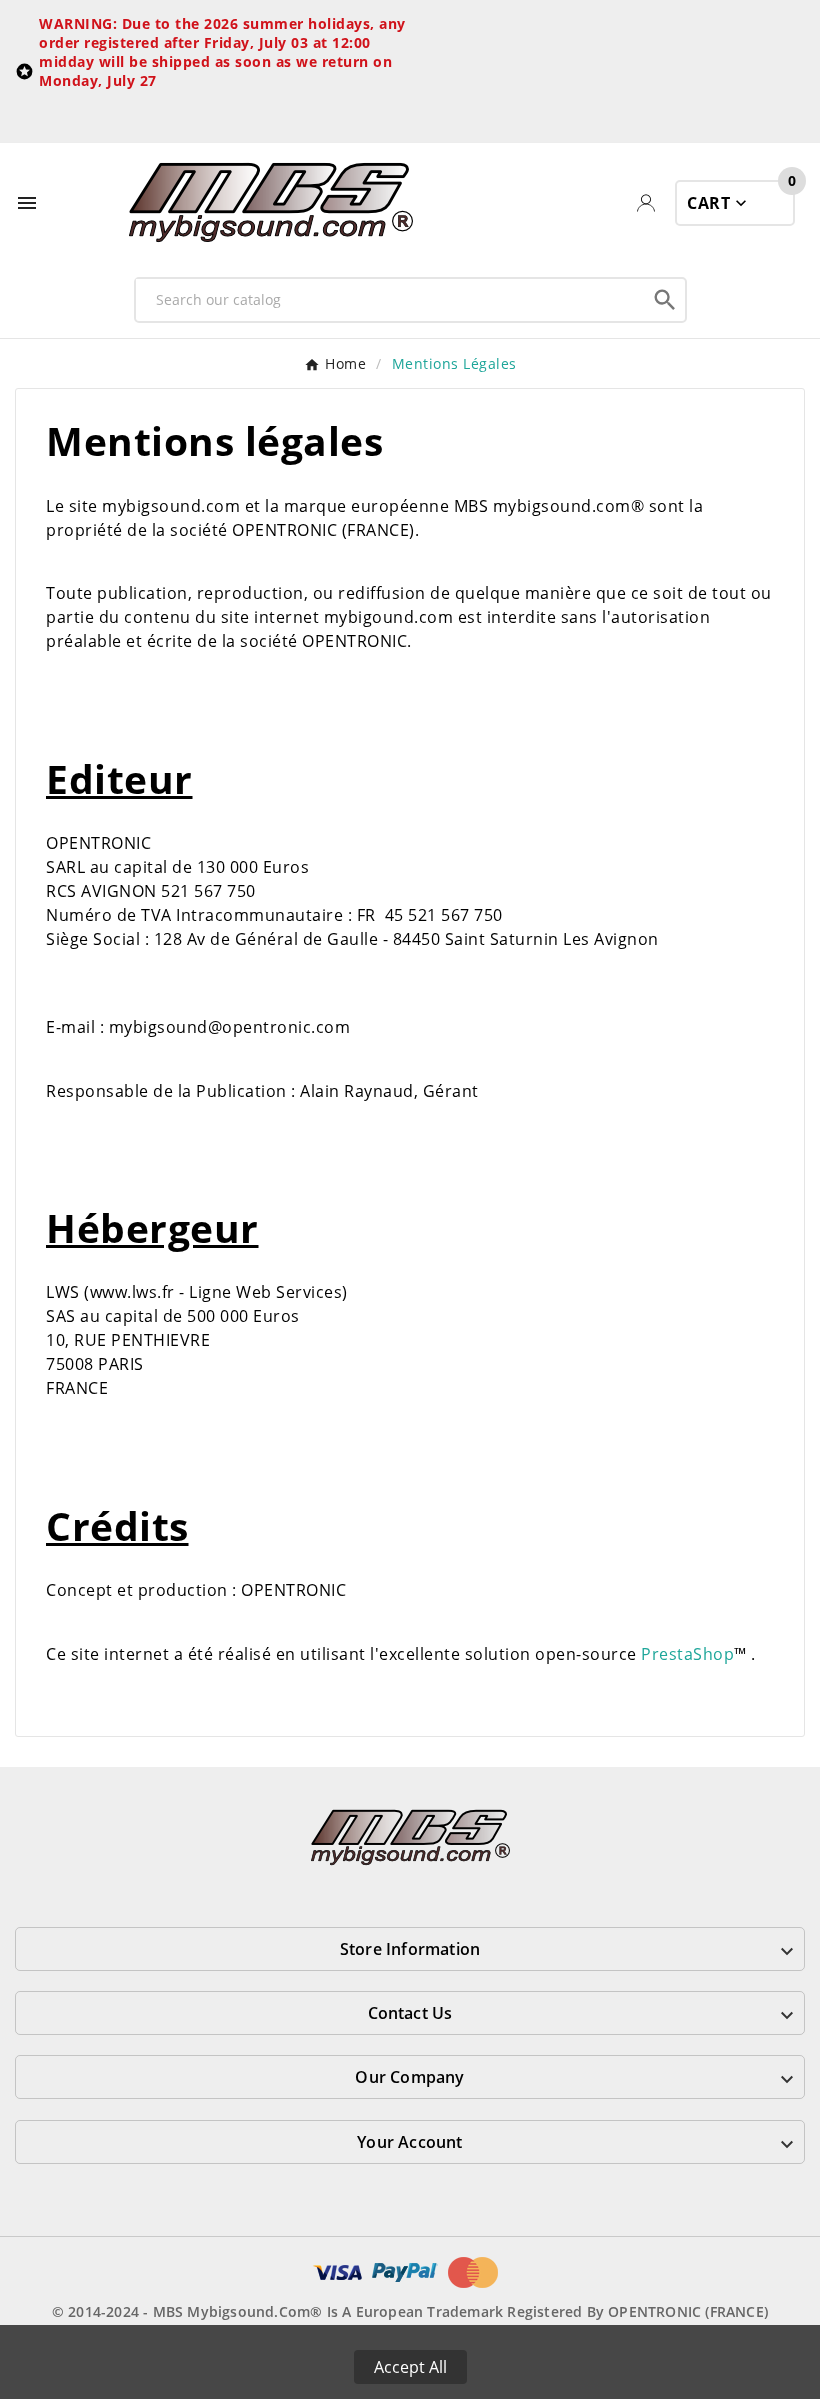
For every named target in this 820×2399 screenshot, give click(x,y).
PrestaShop (687, 1654)
